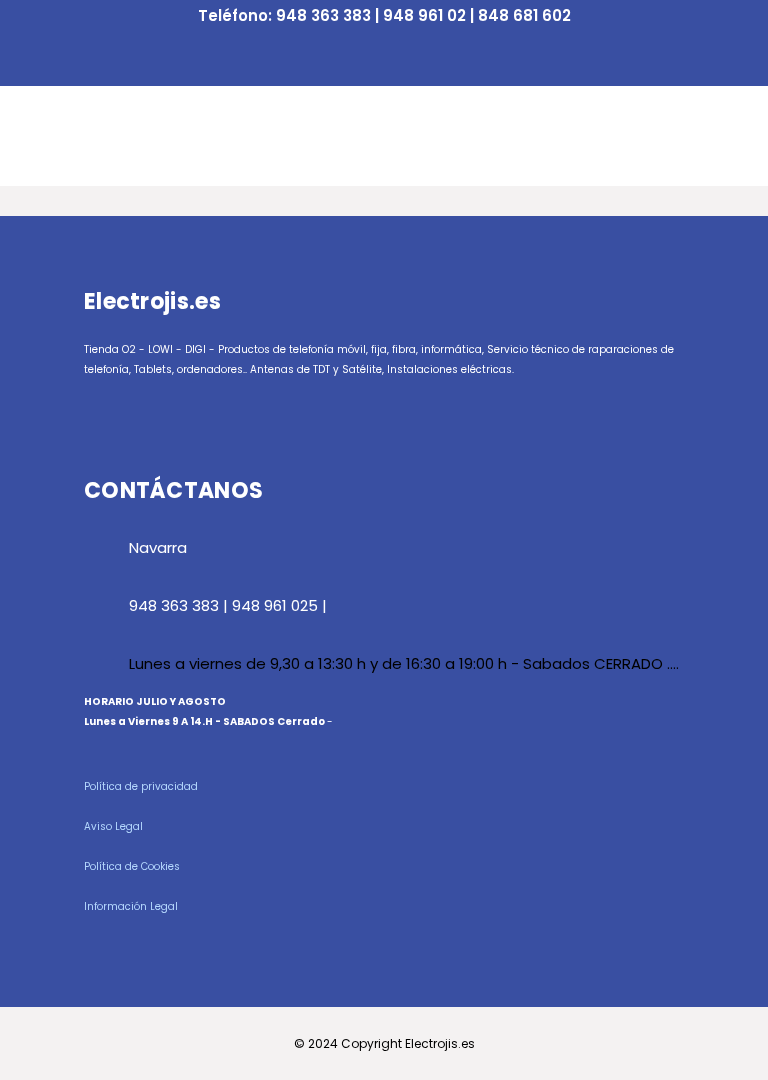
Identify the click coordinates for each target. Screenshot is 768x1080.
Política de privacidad (141, 786)
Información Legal (131, 906)
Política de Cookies (132, 866)
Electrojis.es (440, 1043)
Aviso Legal (113, 826)
